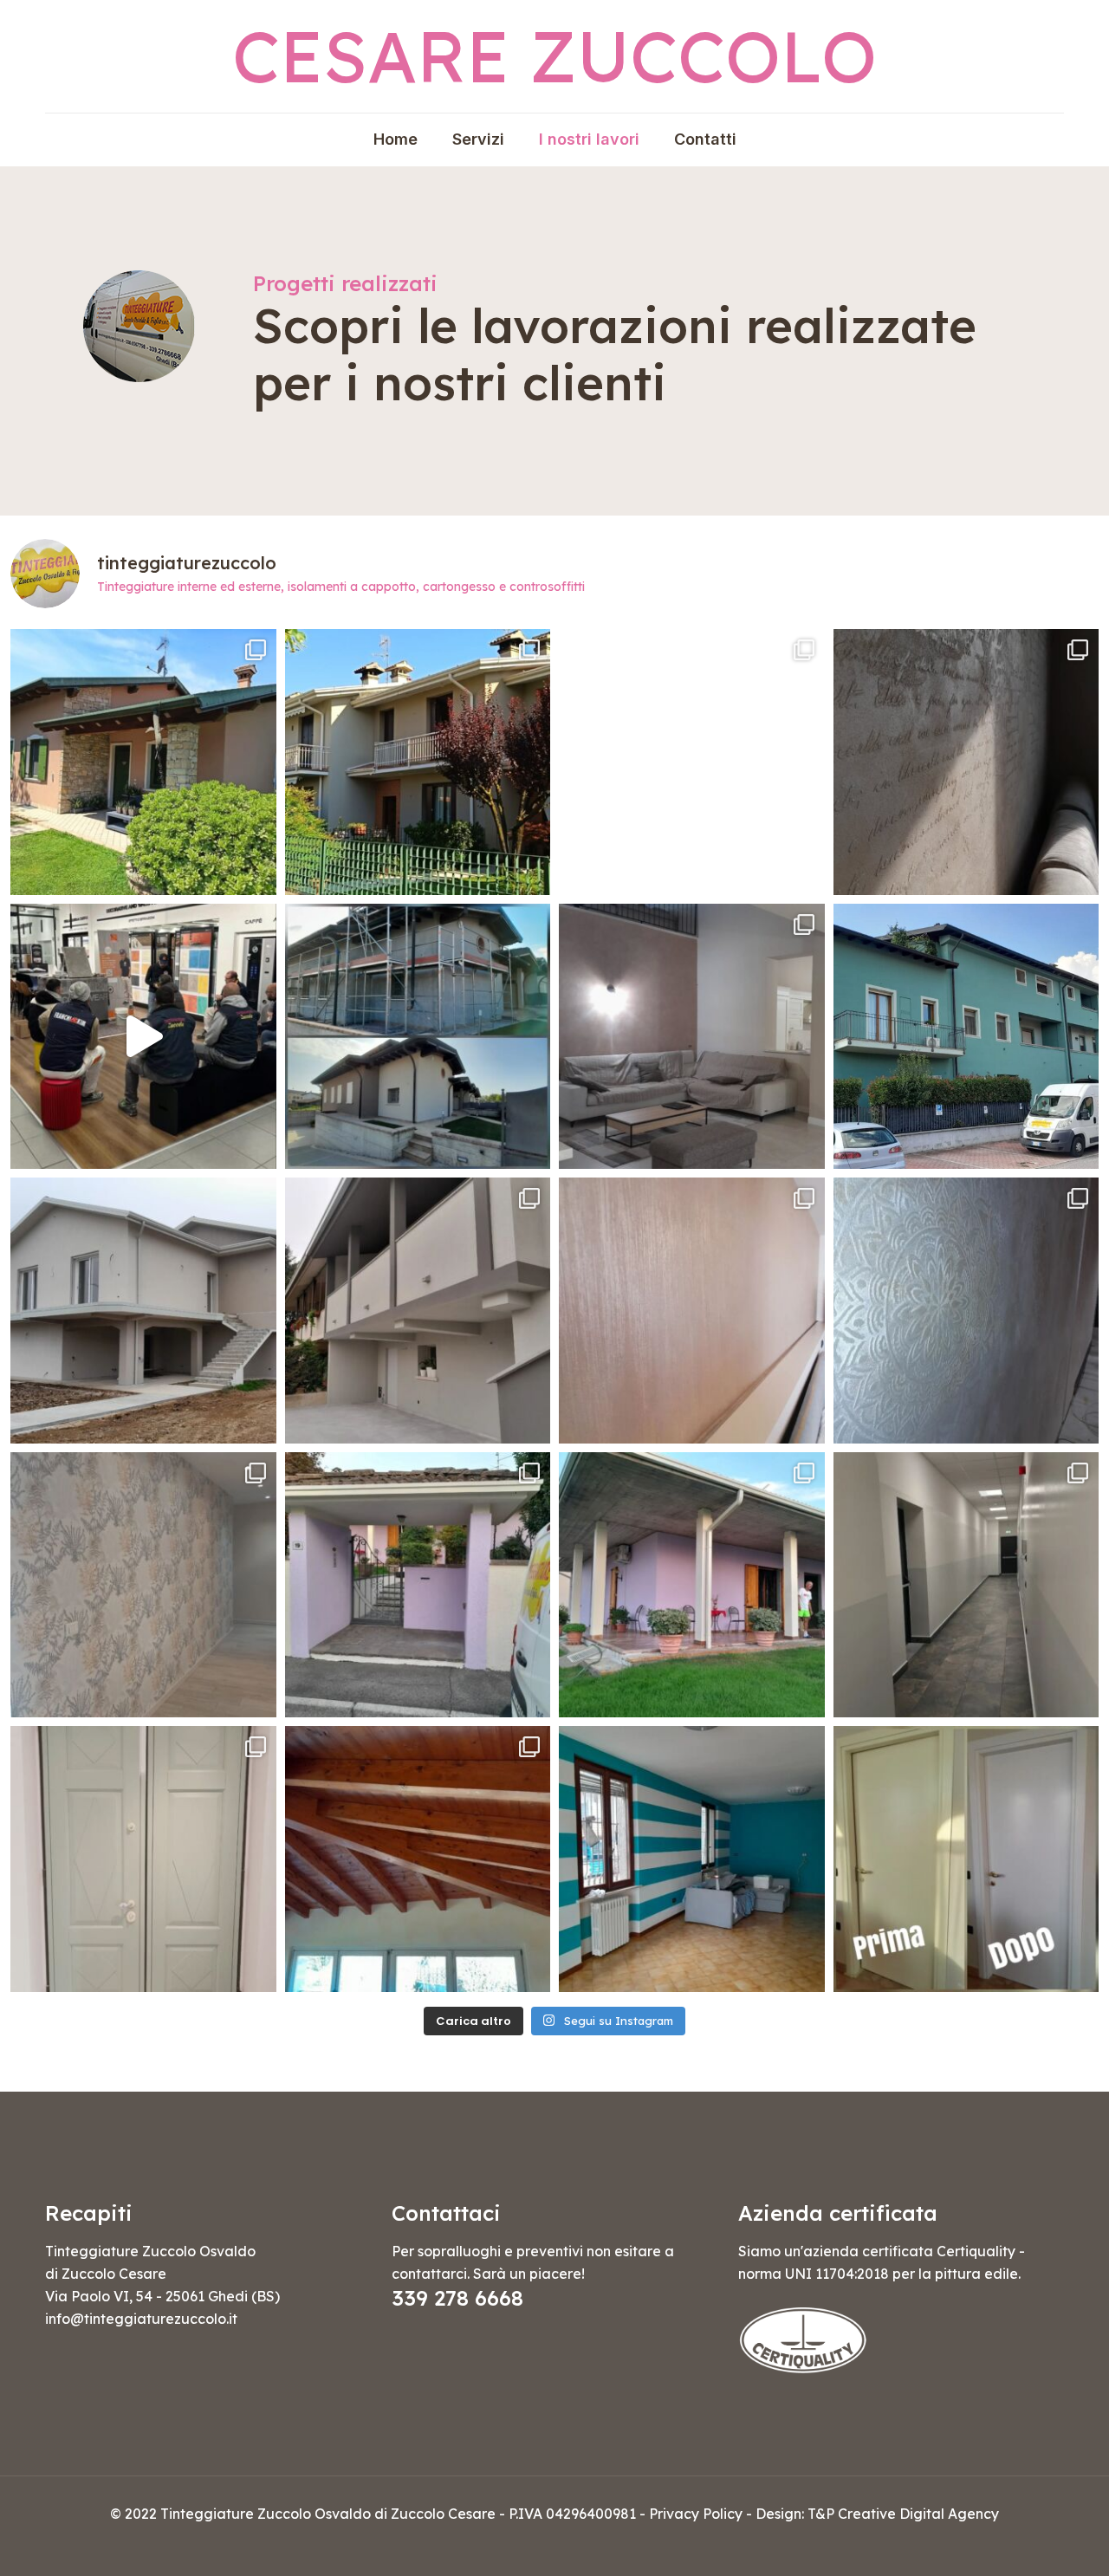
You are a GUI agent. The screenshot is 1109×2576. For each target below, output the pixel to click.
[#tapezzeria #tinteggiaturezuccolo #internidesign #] (143, 1585)
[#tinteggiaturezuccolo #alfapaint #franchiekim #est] (966, 1037)
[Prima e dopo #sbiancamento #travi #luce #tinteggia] (418, 1859)
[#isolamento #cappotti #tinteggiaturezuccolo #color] (143, 1311)
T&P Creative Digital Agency (903, 2514)
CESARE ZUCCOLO (554, 56)
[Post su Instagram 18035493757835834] (418, 1311)
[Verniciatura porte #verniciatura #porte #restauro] (966, 1859)
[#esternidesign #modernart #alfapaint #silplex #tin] (692, 762)
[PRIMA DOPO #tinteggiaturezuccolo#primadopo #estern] (692, 1585)
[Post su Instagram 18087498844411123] (966, 1311)
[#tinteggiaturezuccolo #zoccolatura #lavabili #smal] (966, 1585)
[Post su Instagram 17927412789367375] (143, 762)
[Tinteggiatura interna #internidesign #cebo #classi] (692, 1037)
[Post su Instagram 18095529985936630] (966, 762)
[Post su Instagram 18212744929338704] (418, 762)
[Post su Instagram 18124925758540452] (143, 1037)
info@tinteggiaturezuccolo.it (141, 2319)
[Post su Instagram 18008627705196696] (692, 1311)
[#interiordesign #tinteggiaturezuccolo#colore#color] (692, 1859)
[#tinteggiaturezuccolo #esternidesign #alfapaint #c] (418, 1037)
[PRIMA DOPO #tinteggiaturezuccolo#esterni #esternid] (418, 1585)
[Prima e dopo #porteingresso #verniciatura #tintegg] (143, 1859)
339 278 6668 (457, 2298)
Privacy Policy (696, 2514)
